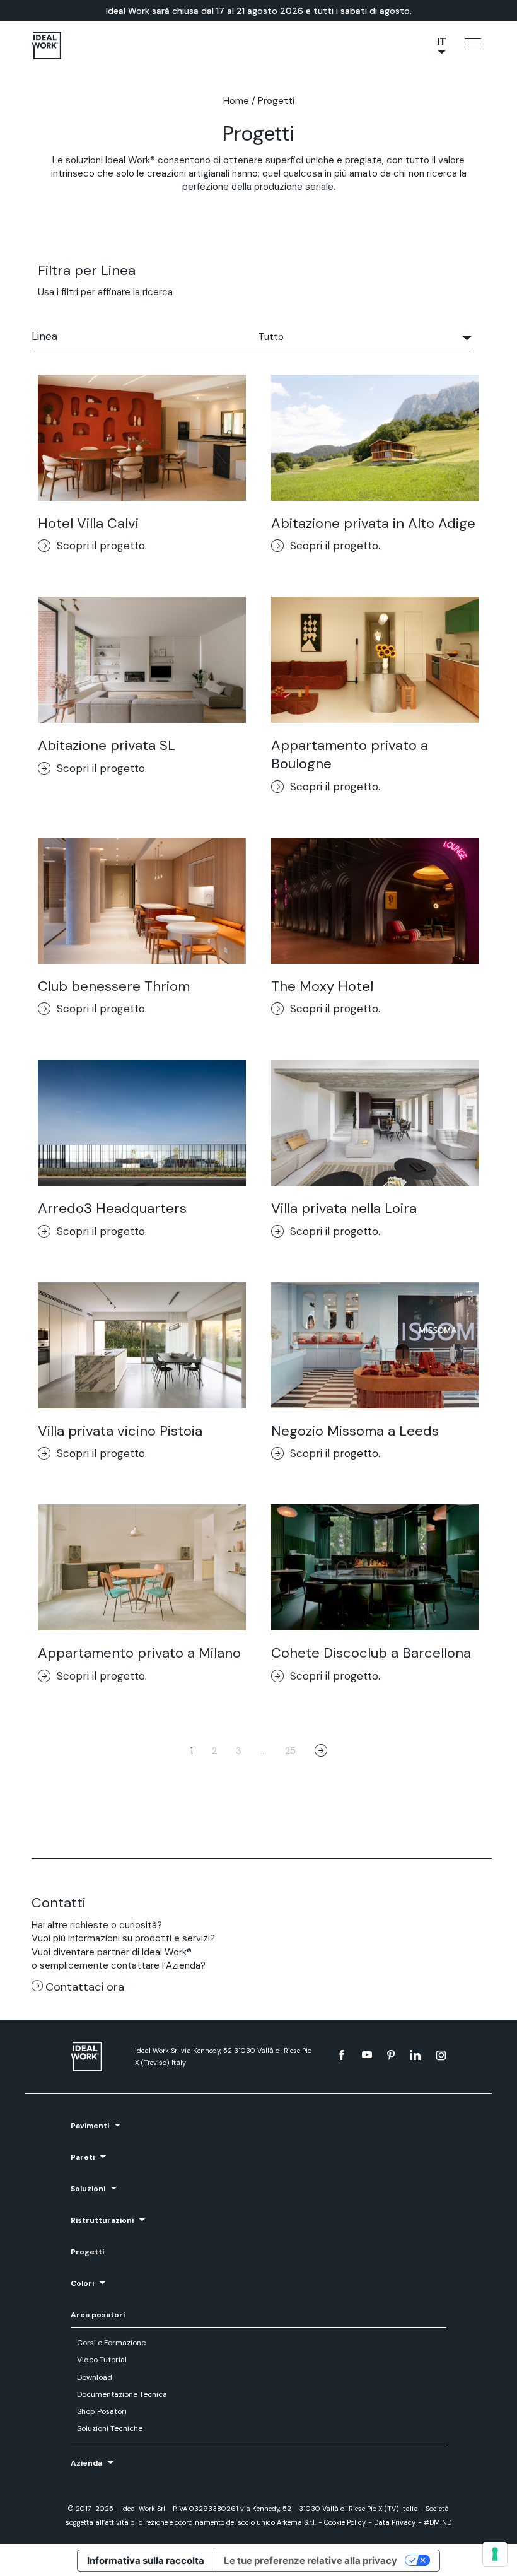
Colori (82, 2283)
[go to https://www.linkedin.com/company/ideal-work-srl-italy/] (415, 2055)
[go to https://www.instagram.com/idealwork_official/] (441, 2055)
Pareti (83, 2157)
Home (236, 101)
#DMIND (438, 2522)
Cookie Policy (345, 2522)
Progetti (87, 2252)
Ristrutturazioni (102, 2220)
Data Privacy (395, 2522)
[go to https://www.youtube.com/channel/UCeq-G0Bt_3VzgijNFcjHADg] (367, 2055)
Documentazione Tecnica (122, 2394)
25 (290, 1751)
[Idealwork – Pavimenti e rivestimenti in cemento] (97, 2057)
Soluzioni (88, 2189)
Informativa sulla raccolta (146, 2561)
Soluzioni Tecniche (110, 2428)
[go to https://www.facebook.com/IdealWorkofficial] (342, 2055)
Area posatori (98, 2315)
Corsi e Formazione (111, 2343)
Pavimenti (90, 2126)
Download (95, 2377)
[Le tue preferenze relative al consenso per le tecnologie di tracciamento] (495, 2554)
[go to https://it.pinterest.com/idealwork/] (391, 2055)
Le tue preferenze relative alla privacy (311, 2561)
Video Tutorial (102, 2360)
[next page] (321, 1752)
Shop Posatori (102, 2411)
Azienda (86, 2463)
